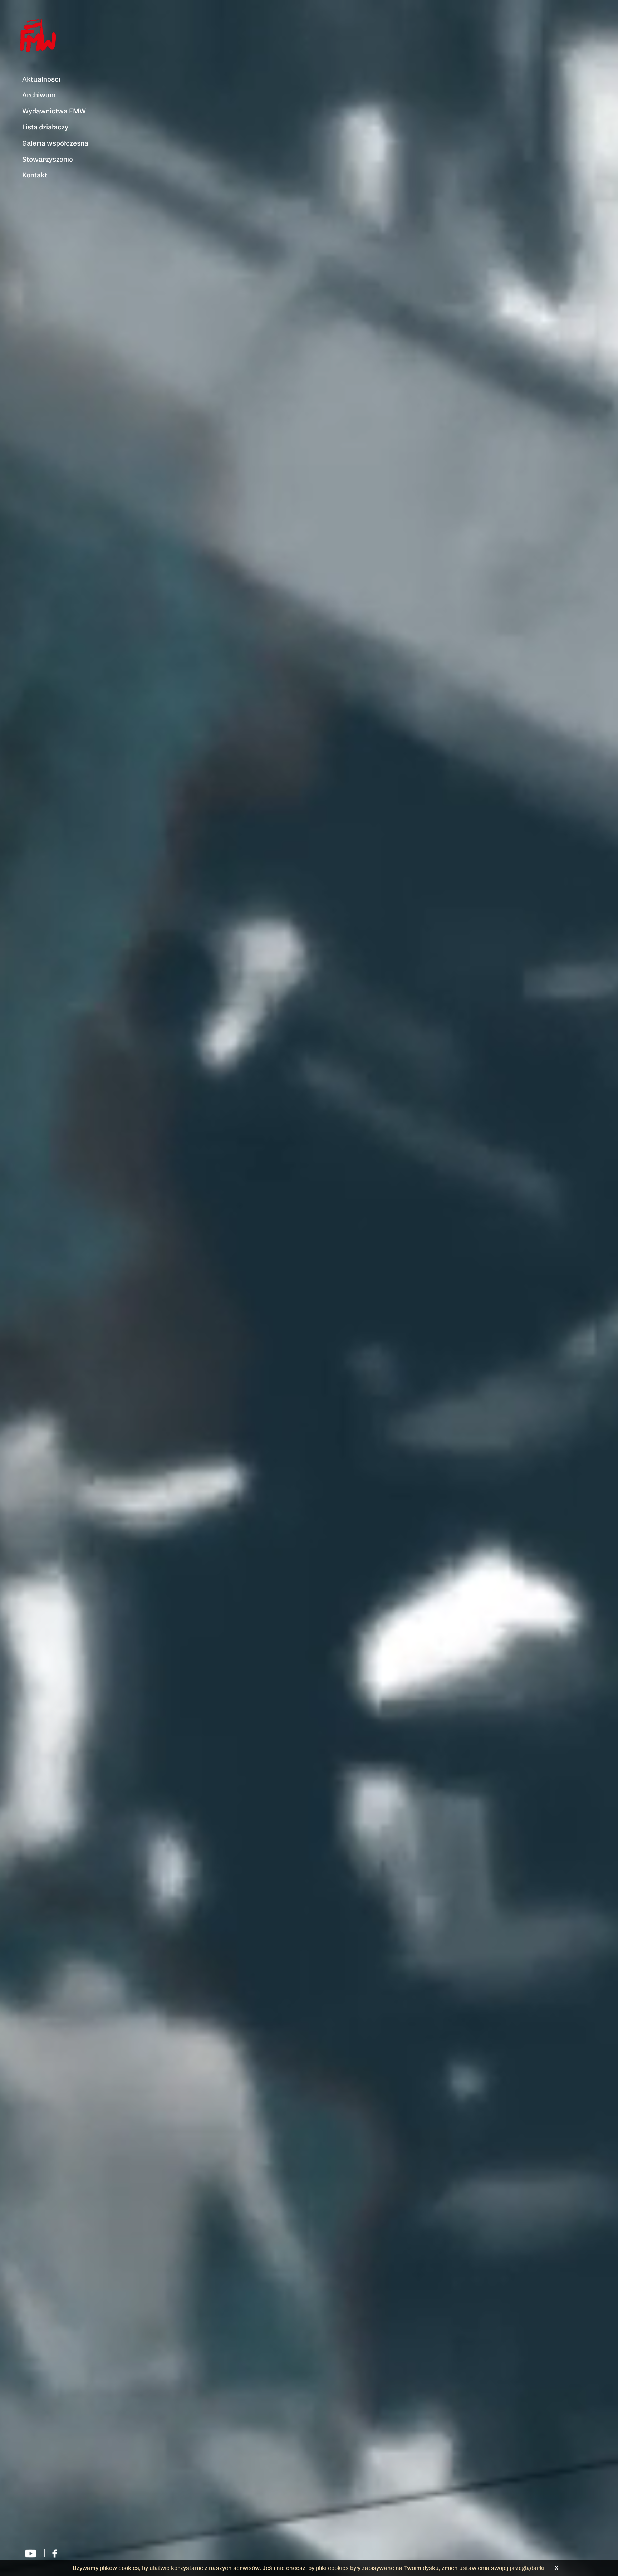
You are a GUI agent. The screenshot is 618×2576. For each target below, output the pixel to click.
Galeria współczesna (55, 143)
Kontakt (35, 175)
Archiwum (39, 95)
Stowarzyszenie (48, 159)
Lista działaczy (45, 127)
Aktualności (41, 79)
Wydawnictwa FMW (54, 111)
